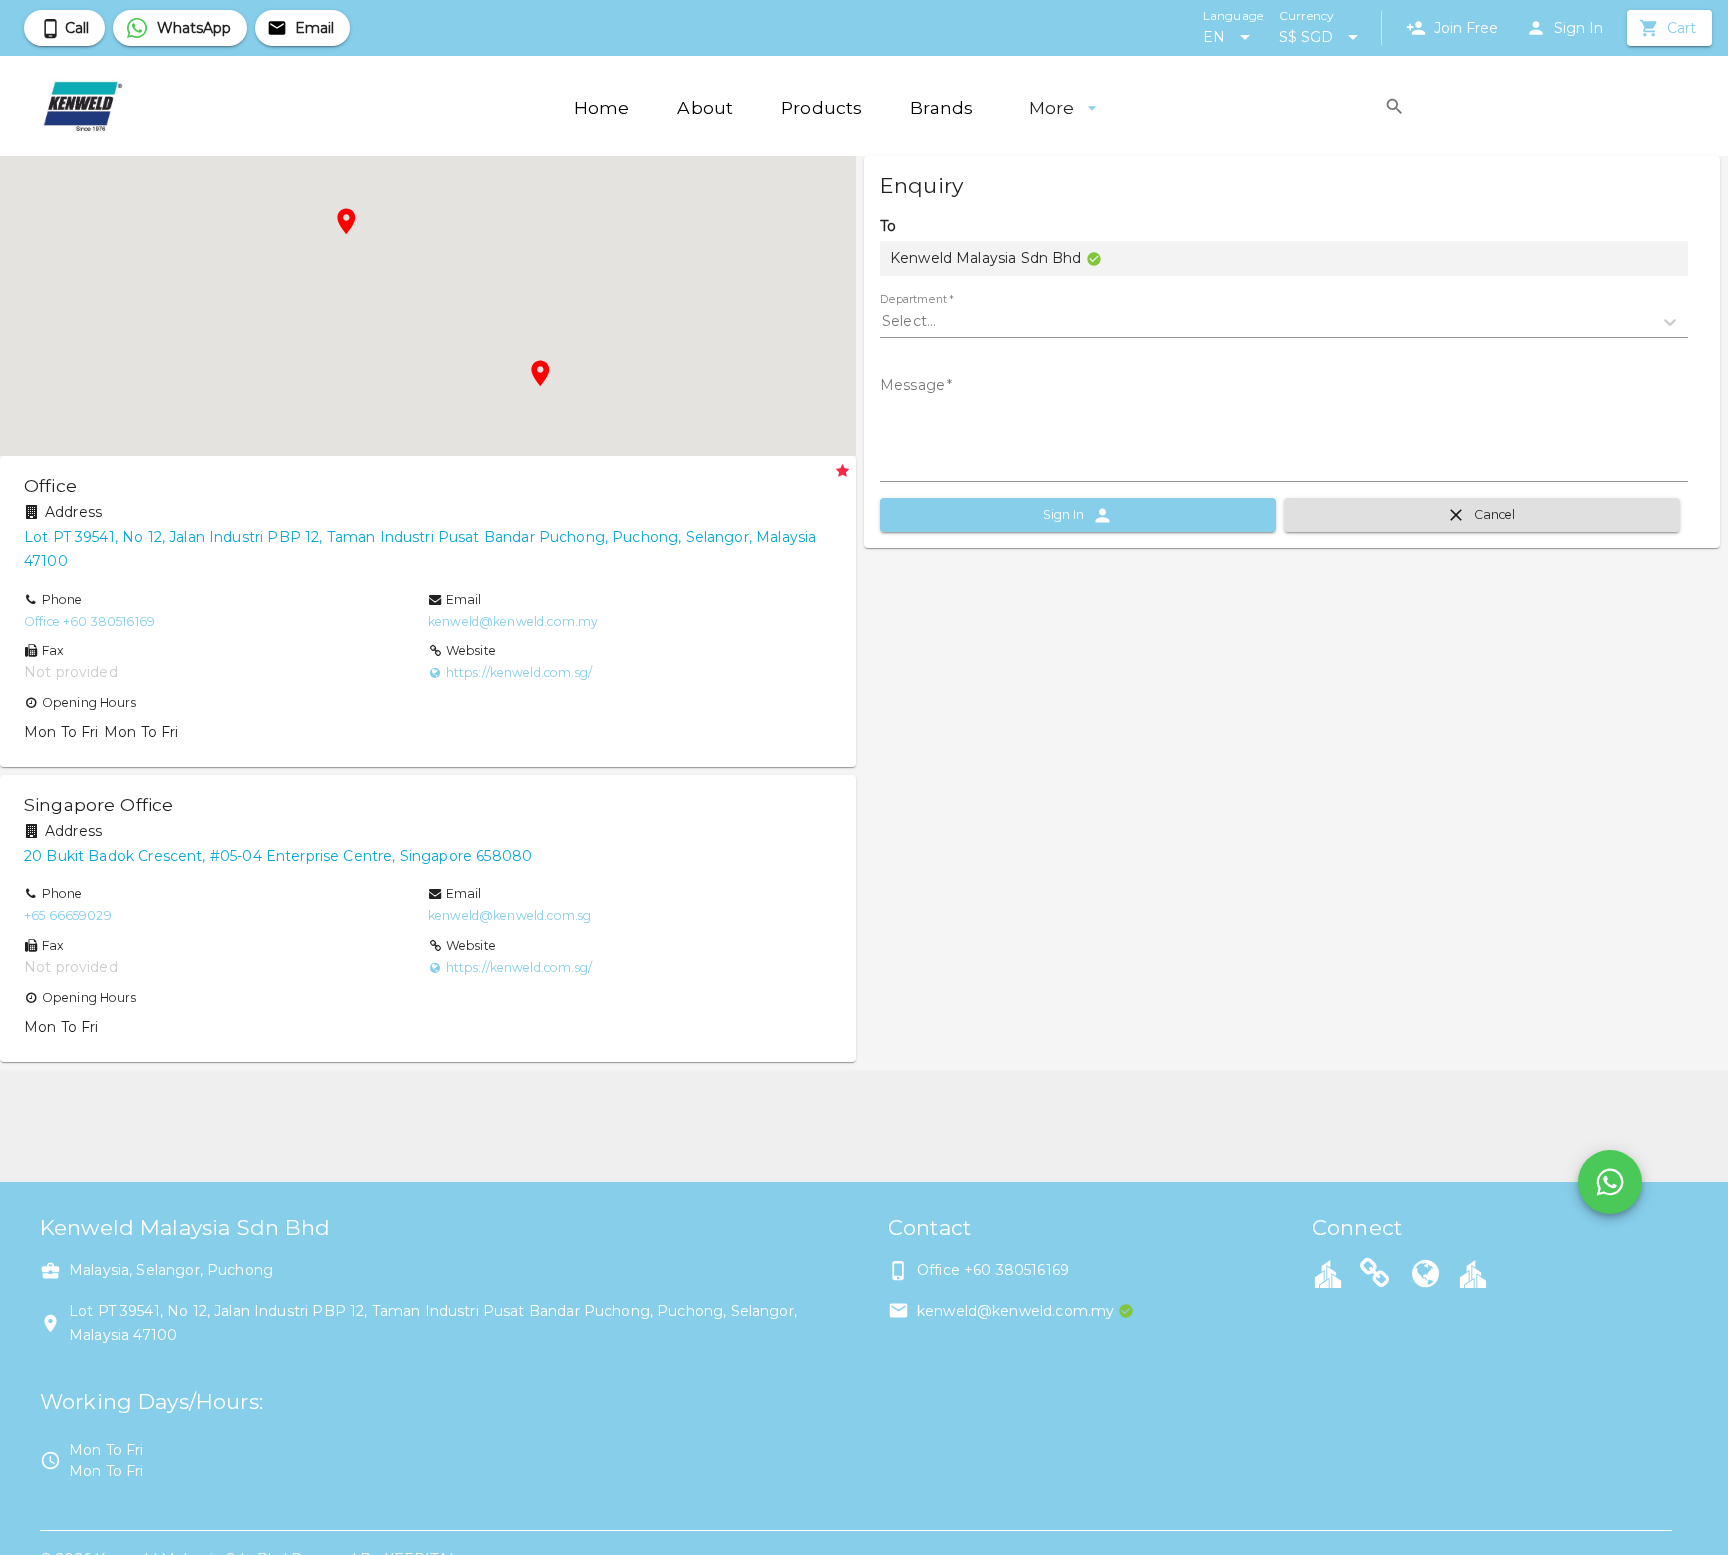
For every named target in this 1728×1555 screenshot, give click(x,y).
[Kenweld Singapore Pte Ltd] (1375, 1276)
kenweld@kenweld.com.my (513, 621)
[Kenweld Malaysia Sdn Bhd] (1426, 1276)
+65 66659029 (68, 915)
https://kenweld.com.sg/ (519, 672)
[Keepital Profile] (1328, 1273)
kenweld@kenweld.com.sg (509, 915)
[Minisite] (1473, 1273)
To (888, 226)
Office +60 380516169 (89, 621)
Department (916, 299)
